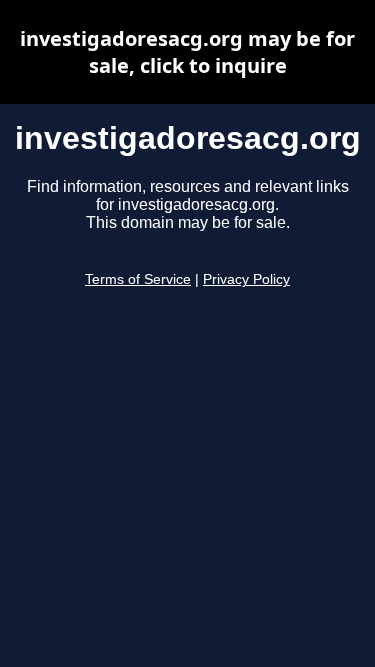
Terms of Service (138, 279)
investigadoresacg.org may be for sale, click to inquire (187, 52)
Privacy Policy (246, 279)
